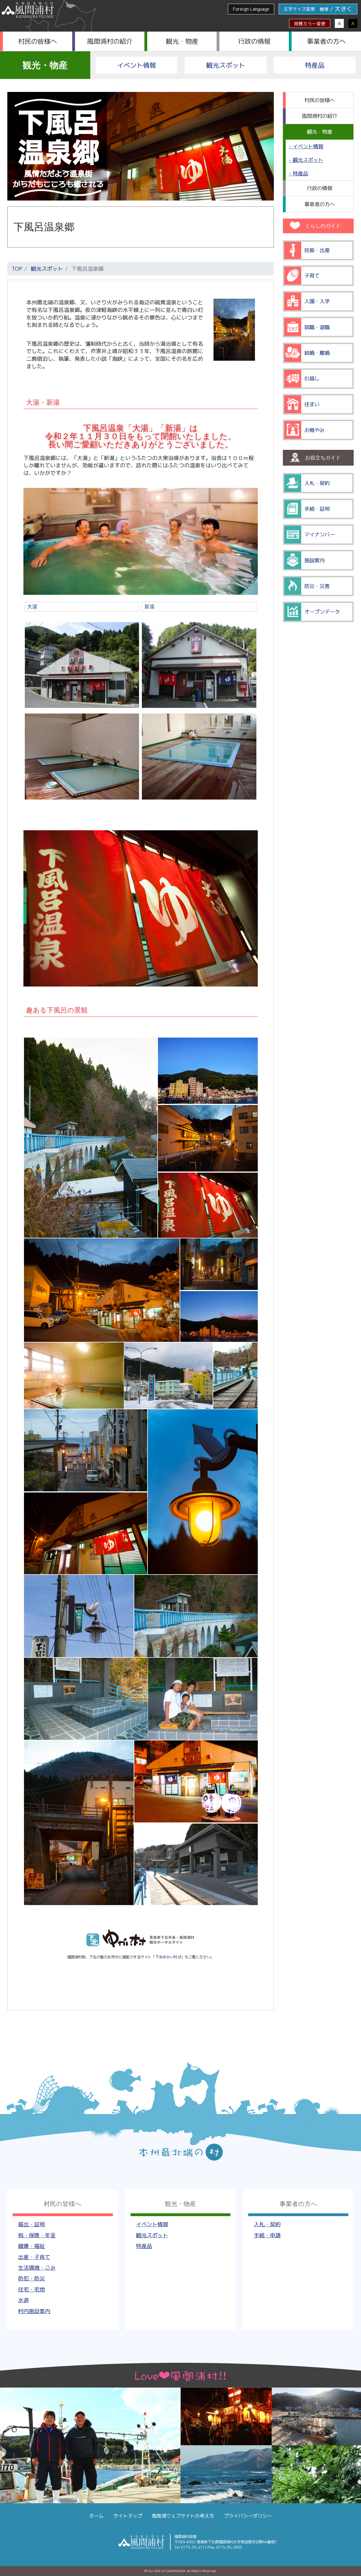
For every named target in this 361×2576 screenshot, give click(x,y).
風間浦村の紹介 (110, 41)
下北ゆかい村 (166, 1957)
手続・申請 (267, 2235)
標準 (324, 9)
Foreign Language (251, 9)
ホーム (96, 2516)
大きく (344, 9)
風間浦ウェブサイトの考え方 (183, 2516)
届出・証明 (31, 2224)
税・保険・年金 (37, 2235)
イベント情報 (137, 65)
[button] (90, 1138)
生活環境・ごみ (37, 2268)
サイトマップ (128, 2516)
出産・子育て (34, 2257)
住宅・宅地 (31, 2289)
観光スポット (226, 65)
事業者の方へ (326, 41)
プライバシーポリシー (248, 2516)
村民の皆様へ (38, 41)
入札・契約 (267, 2224)
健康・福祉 (31, 2246)
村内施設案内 (34, 2311)
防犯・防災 (31, 2278)
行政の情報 (254, 41)
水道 (23, 2300)
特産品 (315, 65)
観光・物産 (182, 41)
